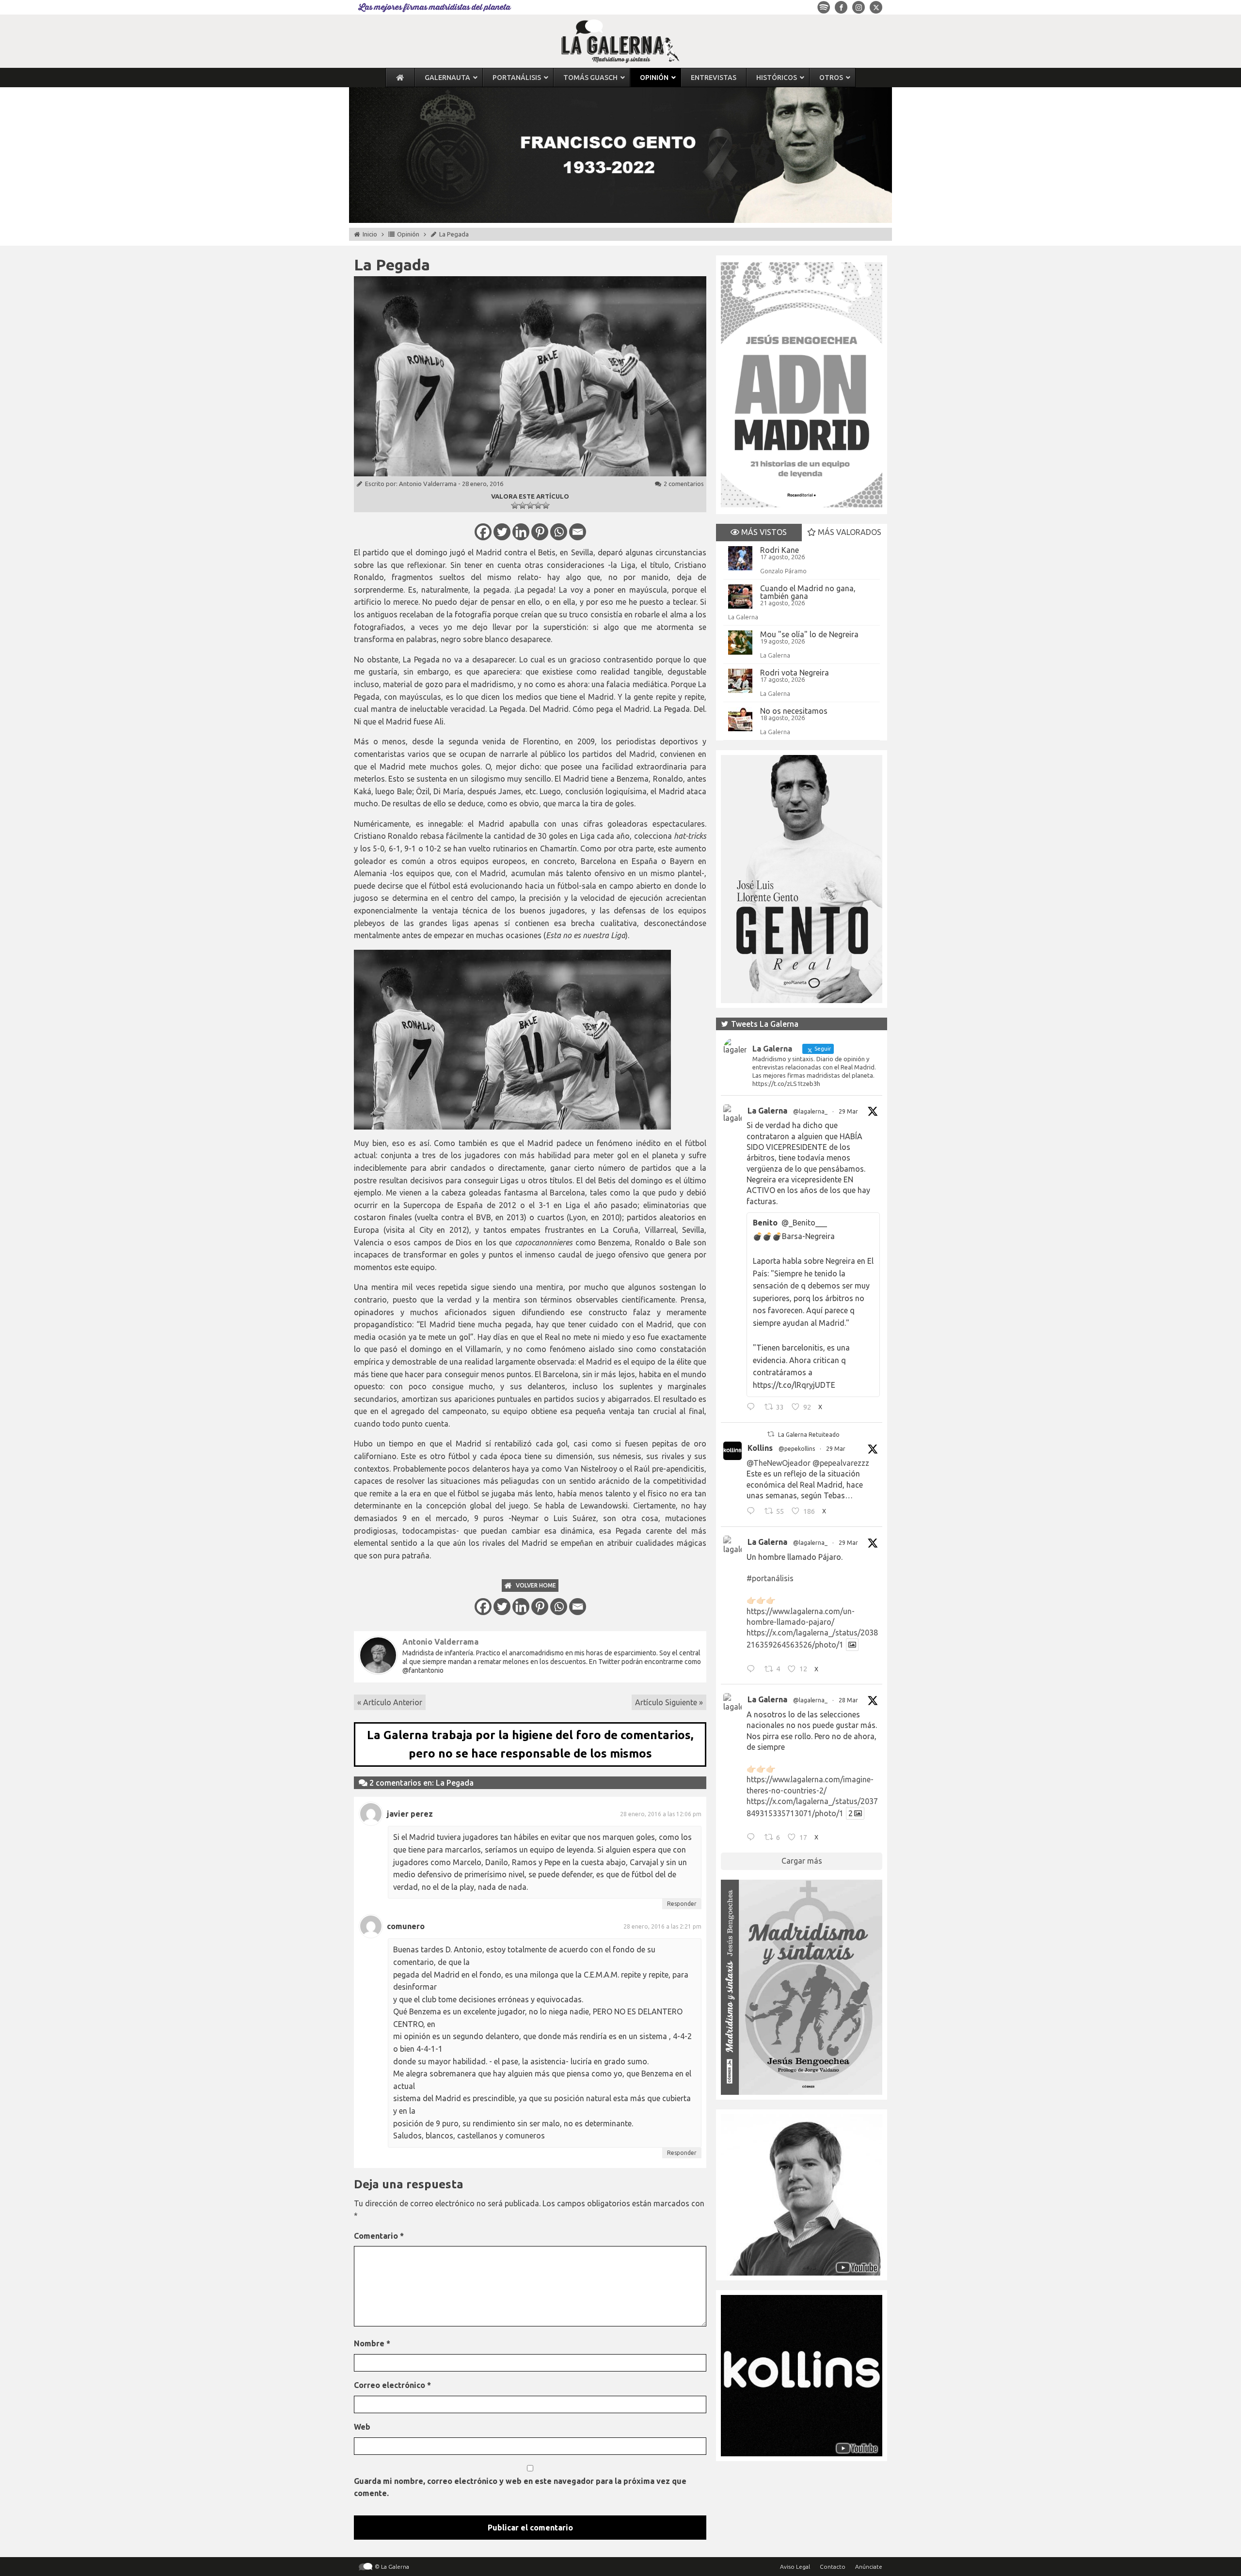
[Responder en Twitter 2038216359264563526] (753, 1670)
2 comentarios (684, 484)
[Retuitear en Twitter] (771, 1434)
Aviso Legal (795, 2567)
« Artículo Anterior (390, 1702)
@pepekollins (797, 1449)
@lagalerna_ (810, 1111)
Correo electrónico (392, 2385)
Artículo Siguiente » (669, 1702)
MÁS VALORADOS (849, 532)
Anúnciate (869, 2567)
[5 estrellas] (546, 505)
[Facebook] (483, 532)
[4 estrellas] (538, 505)
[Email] (578, 532)
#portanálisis (770, 1578)
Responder (682, 1904)
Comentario (379, 2236)
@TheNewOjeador (779, 1463)
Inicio (370, 234)
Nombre (372, 2343)
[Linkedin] (521, 532)
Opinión (408, 234)
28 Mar (848, 1700)
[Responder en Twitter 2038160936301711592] (753, 1512)
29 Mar (848, 1111)
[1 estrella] (515, 505)
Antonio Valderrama (428, 484)
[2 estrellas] (523, 505)
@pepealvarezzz (841, 1463)
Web (362, 2427)
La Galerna (743, 617)
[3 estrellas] (530, 505)
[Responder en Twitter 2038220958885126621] (753, 1408)
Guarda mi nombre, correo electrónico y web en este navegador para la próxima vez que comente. (520, 2487)
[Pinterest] (540, 532)
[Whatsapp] (559, 532)
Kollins (760, 1448)
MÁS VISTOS (763, 532)
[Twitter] (502, 532)
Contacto (833, 2567)
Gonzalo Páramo (783, 571)
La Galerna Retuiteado (809, 1435)
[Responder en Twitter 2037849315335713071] (753, 1838)
